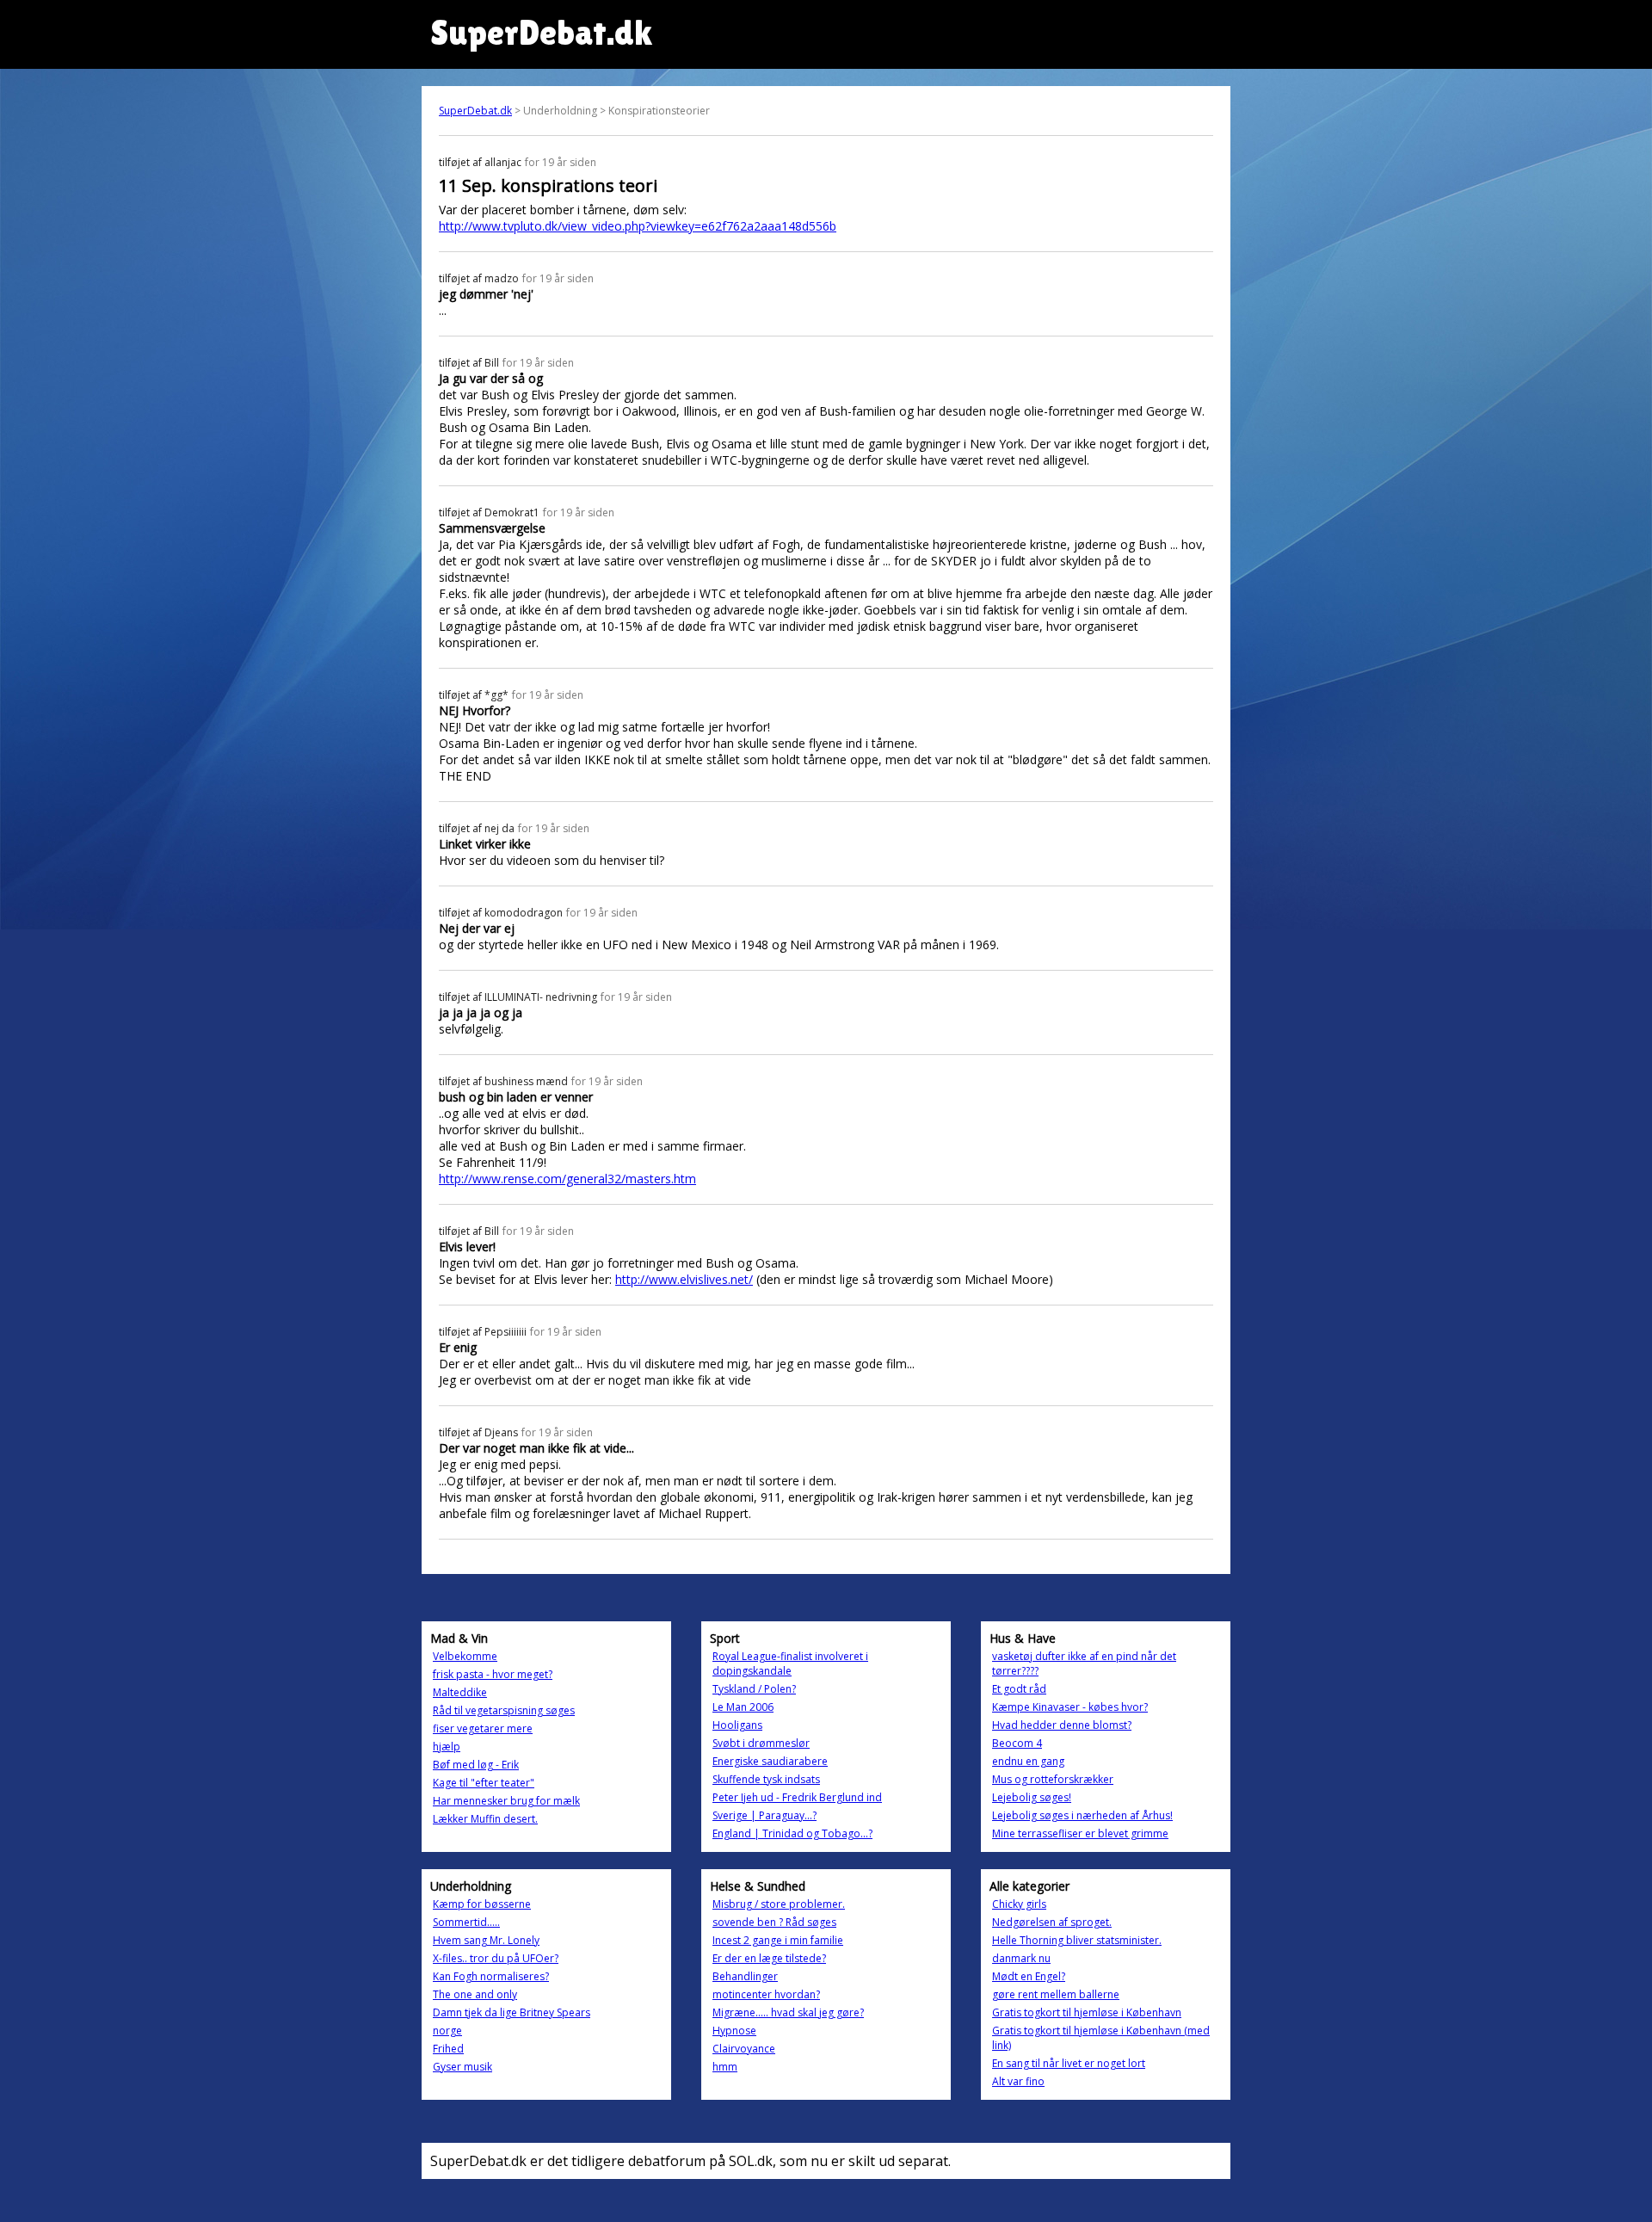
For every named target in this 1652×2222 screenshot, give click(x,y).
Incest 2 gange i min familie (778, 1940)
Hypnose (734, 2031)
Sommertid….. (466, 1922)
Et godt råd (1019, 1689)
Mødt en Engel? (1029, 1976)
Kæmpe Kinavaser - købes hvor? (1070, 1707)
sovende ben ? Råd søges (774, 1922)
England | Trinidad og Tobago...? (792, 1833)
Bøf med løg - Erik (476, 1765)
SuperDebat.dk (475, 111)
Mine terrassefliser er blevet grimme (1080, 1833)
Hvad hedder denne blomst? (1062, 1725)
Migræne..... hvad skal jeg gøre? (788, 2012)
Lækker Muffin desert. (485, 1819)
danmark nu (1021, 1958)
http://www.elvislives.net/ (684, 1279)
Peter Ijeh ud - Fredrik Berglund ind (797, 1797)
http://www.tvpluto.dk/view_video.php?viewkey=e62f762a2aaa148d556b (638, 226)
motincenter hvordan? (766, 1994)
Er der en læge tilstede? (769, 1958)
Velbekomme (465, 1656)
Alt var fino (1018, 2081)
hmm (725, 2067)
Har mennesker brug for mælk (506, 1801)
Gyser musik (462, 2067)
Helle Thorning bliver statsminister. (1077, 1940)
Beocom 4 (1017, 1743)
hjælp (447, 1747)
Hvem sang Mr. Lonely (486, 1940)
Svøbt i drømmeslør (761, 1743)
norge (447, 2031)
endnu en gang (1028, 1761)
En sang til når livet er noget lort (1069, 2063)
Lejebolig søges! (1032, 1797)
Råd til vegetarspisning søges (504, 1710)
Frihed (448, 2049)
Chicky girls (1019, 1904)
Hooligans (737, 1725)
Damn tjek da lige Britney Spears (512, 2012)
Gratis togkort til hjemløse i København (1087, 2012)
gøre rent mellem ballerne (1056, 1994)
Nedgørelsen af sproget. (1052, 1922)
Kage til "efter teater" (484, 1783)
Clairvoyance (744, 2049)
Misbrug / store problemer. (779, 1904)
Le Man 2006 (743, 1707)
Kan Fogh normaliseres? (491, 1976)
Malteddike (460, 1692)
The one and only (475, 1994)
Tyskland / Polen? (754, 1689)
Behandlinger (745, 1976)
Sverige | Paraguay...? (764, 1815)
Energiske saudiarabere (770, 1761)
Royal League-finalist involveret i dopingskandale (790, 1663)
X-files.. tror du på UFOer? (496, 1958)
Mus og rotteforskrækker (1053, 1779)
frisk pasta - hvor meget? (493, 1674)
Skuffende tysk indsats (766, 1779)
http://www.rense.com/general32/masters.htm (567, 1179)
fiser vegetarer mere (483, 1728)
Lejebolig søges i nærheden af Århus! (1082, 1815)
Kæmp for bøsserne (482, 1904)
